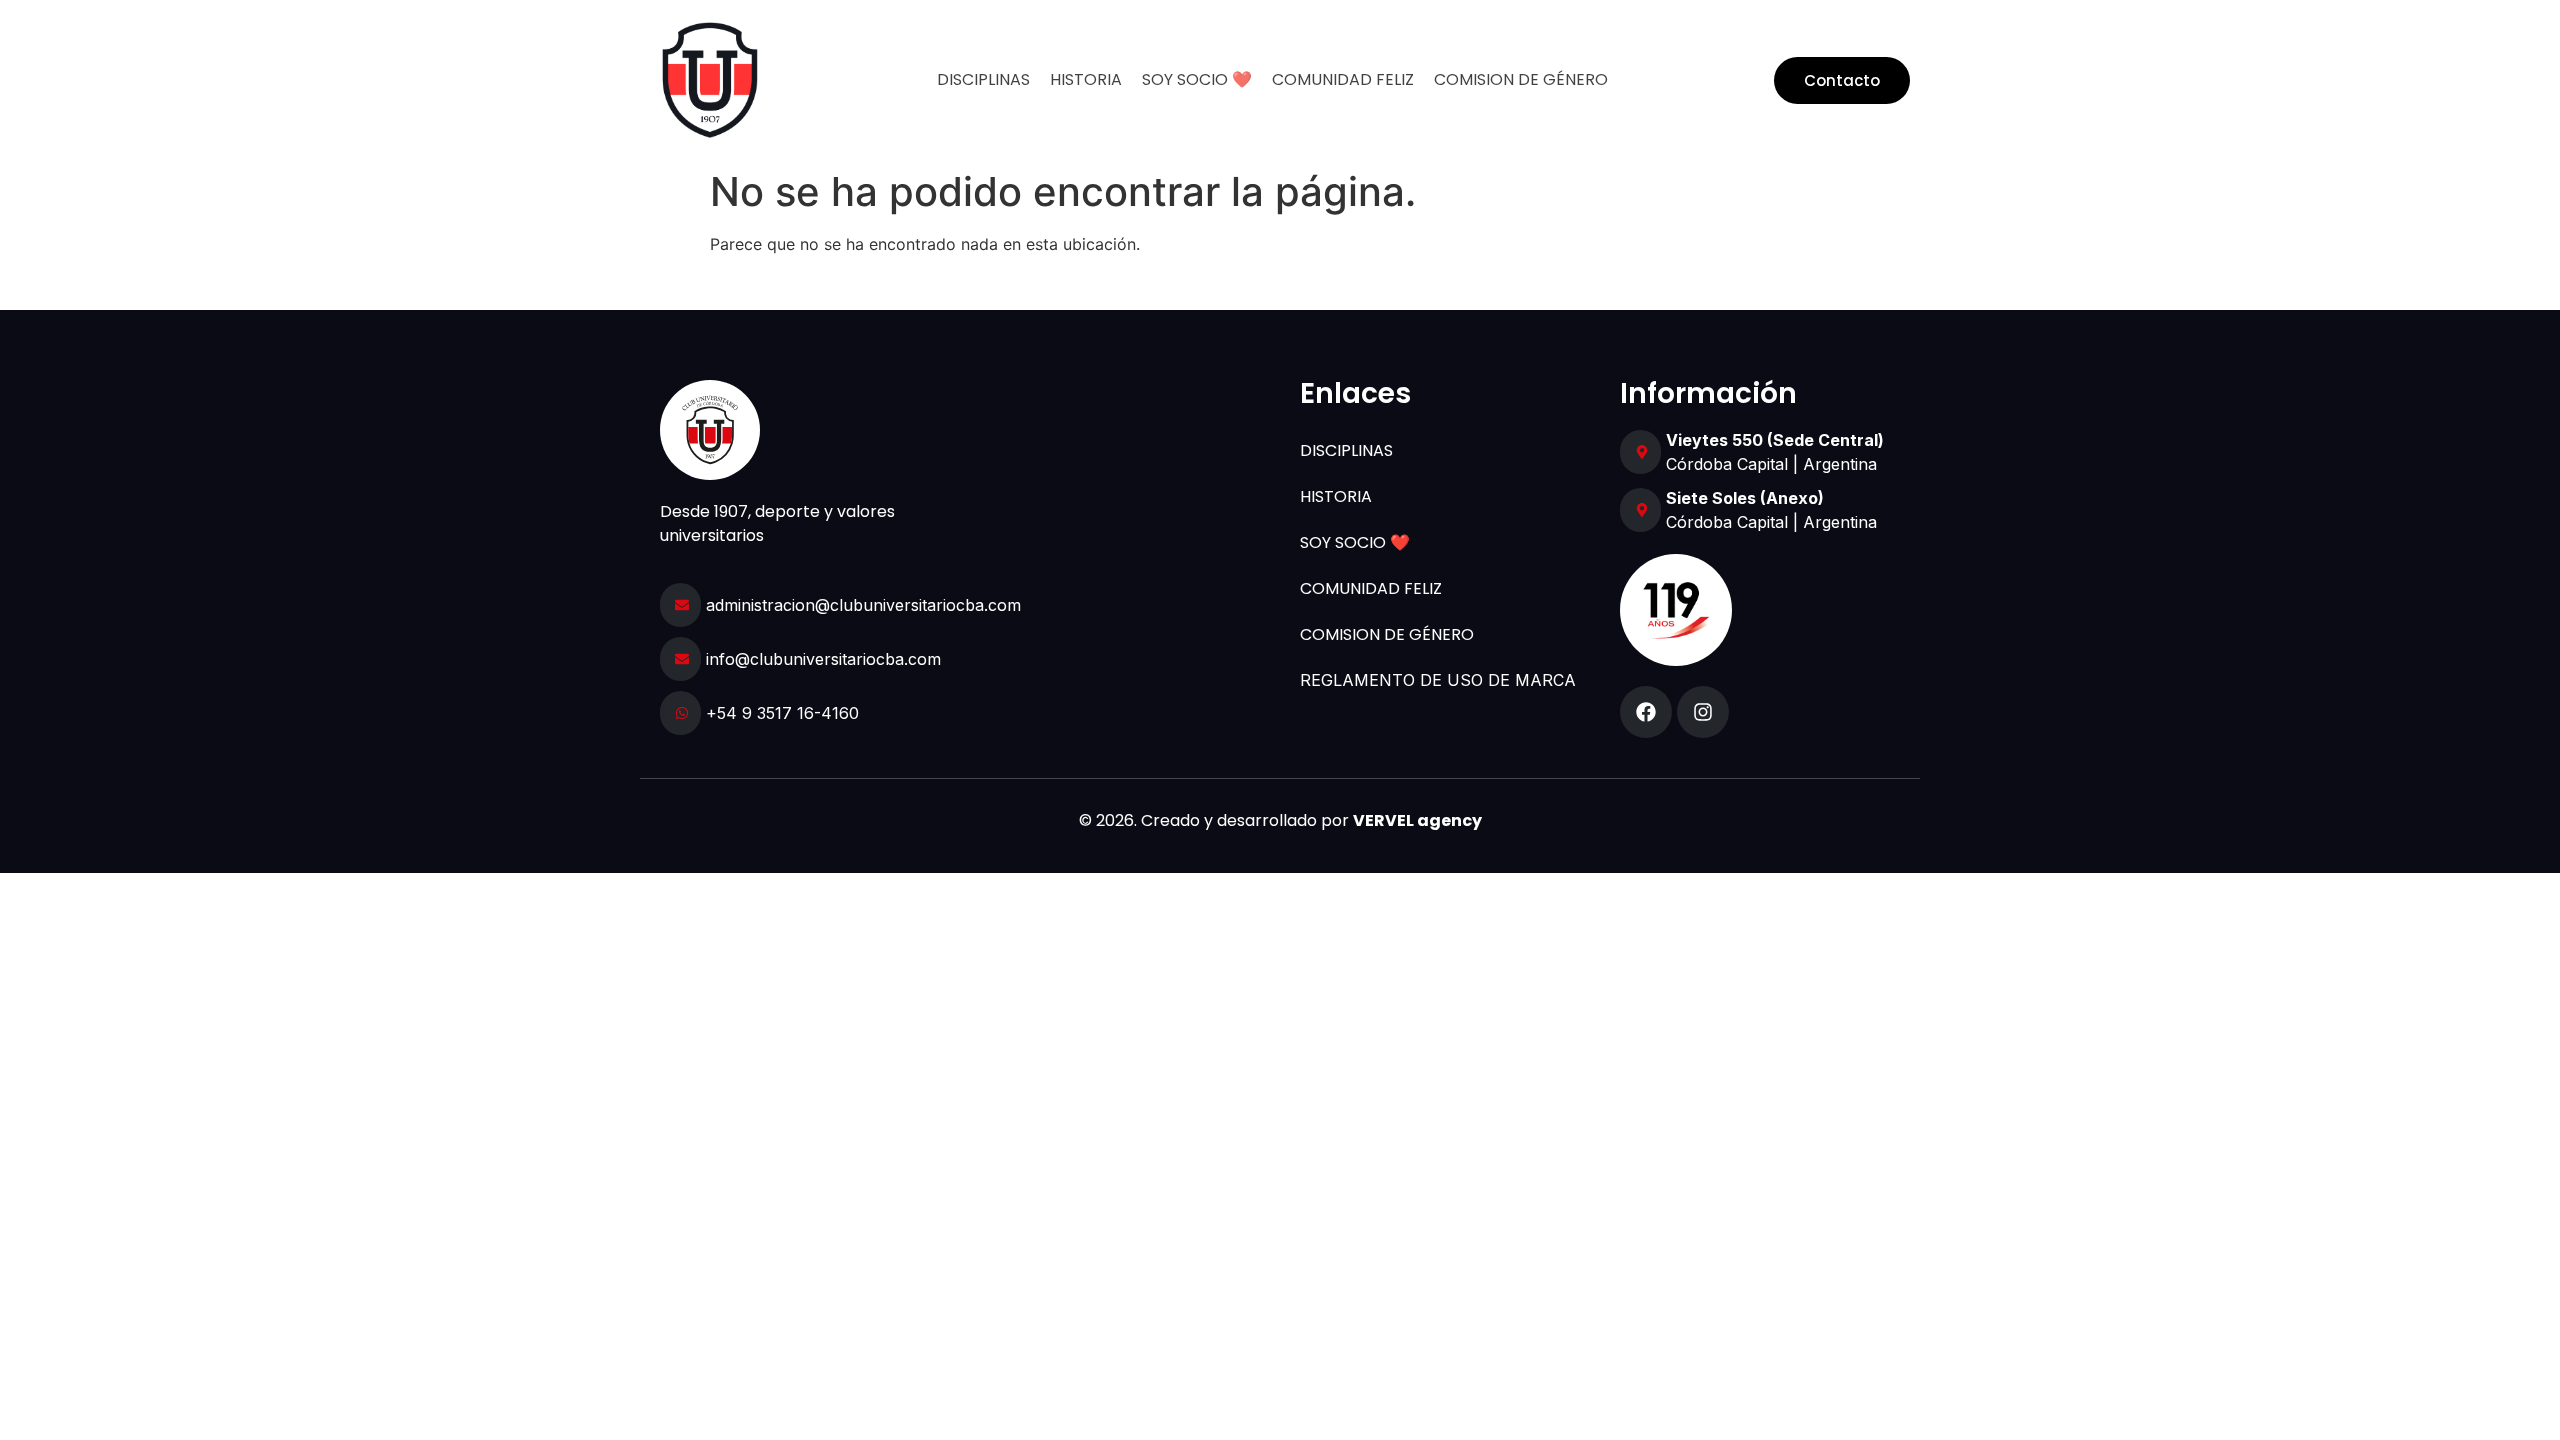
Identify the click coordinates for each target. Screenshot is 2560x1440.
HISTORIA (1086, 79)
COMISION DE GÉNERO (1521, 79)
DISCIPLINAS (983, 79)
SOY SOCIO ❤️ (1197, 79)
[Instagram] (1703, 712)
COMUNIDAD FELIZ (1343, 79)
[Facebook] (1646, 712)
